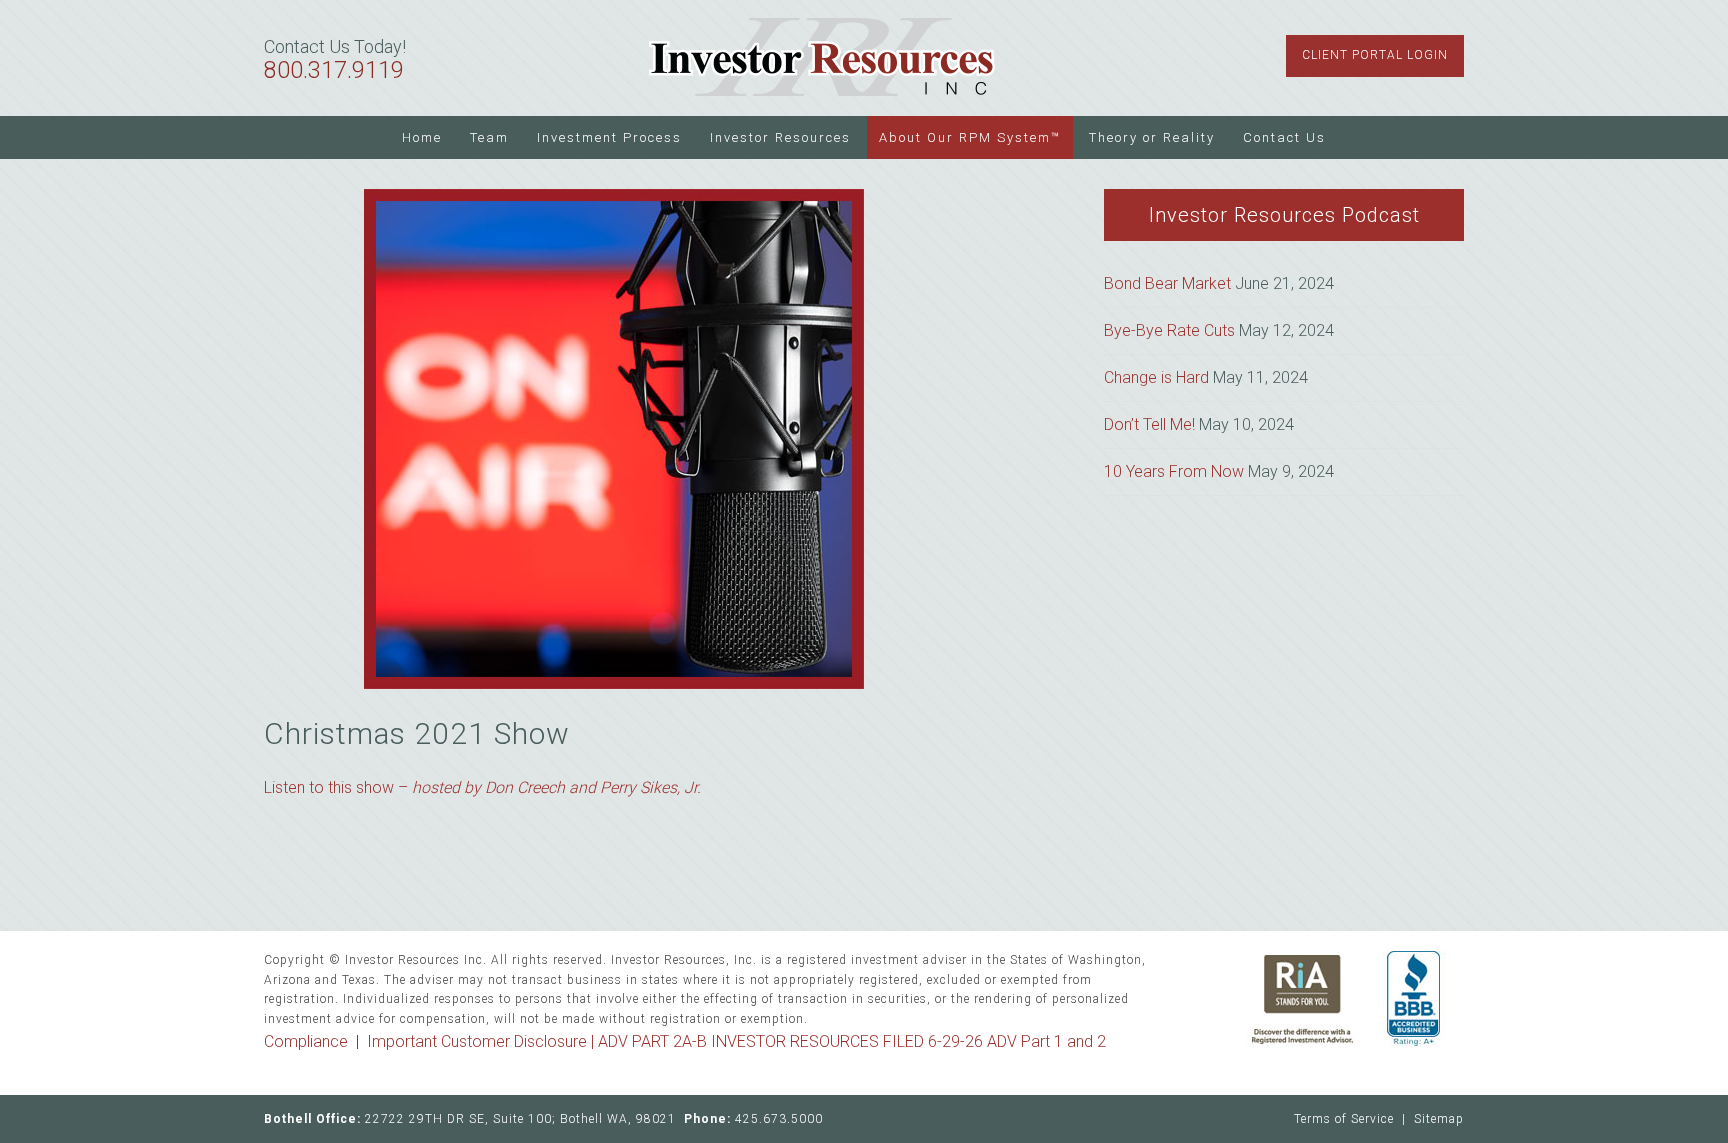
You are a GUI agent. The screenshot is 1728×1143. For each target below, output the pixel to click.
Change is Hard (1156, 377)
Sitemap (1439, 1119)
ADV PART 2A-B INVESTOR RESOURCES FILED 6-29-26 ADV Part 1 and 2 (852, 1041)
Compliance (306, 1041)
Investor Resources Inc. (822, 58)
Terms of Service (1344, 1119)
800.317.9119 (334, 70)
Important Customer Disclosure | (482, 1041)
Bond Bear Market (1167, 283)
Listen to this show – (482, 787)
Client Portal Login (1375, 55)
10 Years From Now (1174, 471)
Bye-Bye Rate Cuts (1169, 330)
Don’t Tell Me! (1149, 424)
